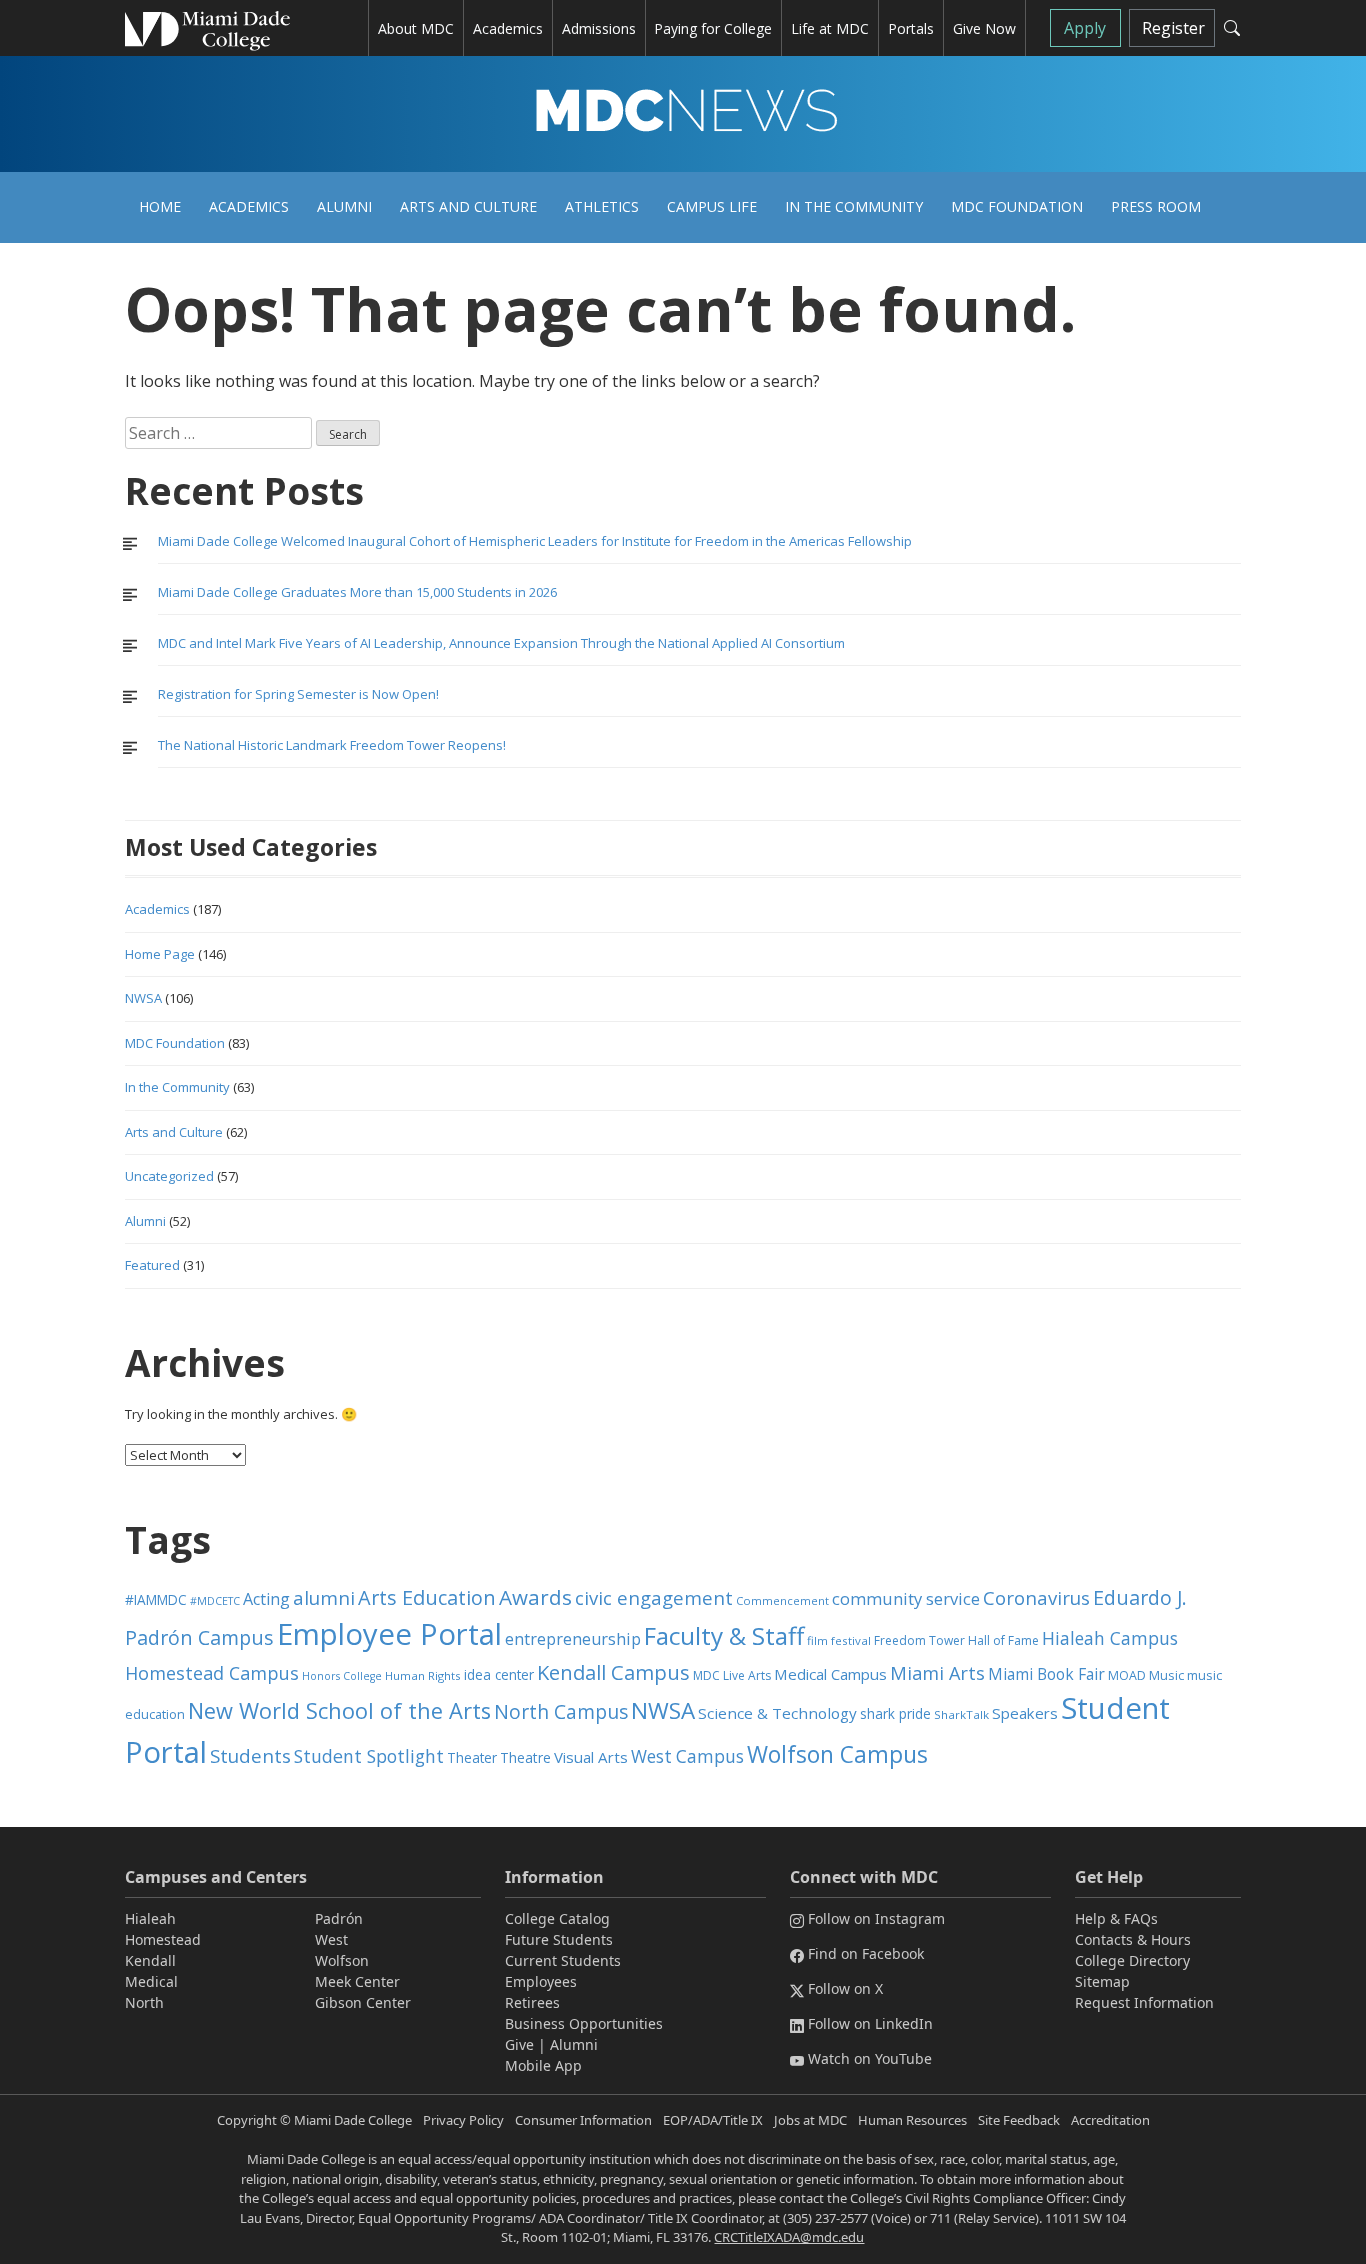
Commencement (782, 1600)
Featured (152, 1265)
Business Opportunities (584, 2023)
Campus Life (712, 206)
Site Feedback (1019, 2120)
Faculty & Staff (724, 1635)
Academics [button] (508, 28)
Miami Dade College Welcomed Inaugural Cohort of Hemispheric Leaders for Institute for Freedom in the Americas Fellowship (535, 541)
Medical (151, 1981)
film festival (839, 1640)
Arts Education (427, 1597)
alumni (324, 1598)
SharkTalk (961, 1714)
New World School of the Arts (339, 1710)
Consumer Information (583, 2120)
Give (519, 2044)
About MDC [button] (416, 28)
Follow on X (845, 1988)
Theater (472, 1757)
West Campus (687, 1756)
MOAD (1127, 1675)
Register (1173, 28)
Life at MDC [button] (830, 28)
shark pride (895, 1713)
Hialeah (150, 1918)
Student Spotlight (369, 1756)
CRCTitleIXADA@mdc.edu (789, 2237)
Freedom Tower (919, 1640)
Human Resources (912, 2120)
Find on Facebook (866, 1953)
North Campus (561, 1711)
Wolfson (342, 1960)
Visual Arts (591, 1757)
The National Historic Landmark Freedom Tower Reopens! (332, 745)
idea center (499, 1674)
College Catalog (557, 1918)
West (331, 1939)
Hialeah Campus (1110, 1638)
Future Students (559, 1939)
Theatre (525, 1757)
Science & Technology (777, 1713)
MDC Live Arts (732, 1675)
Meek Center (357, 1981)
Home (160, 206)
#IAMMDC (156, 1599)
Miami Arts (937, 1673)
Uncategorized (169, 1176)
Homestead (163, 1939)
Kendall (150, 1960)
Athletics (602, 206)
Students (250, 1755)
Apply (1085, 28)
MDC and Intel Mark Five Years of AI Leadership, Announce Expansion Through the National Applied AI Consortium (501, 643)
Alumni (344, 206)
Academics (249, 206)
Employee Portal (389, 1634)
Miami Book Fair (1046, 1674)
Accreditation (1110, 2120)
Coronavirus (1036, 1597)
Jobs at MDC (810, 2120)
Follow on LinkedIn (870, 2023)
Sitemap (1102, 1981)
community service (906, 1598)
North (144, 2002)
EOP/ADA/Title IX (713, 2120)
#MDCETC (215, 1601)
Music (1166, 1675)
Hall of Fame (1003, 1640)
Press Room (1156, 206)
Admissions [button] (599, 28)
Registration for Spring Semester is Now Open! (298, 694)
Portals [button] (911, 28)
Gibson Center (363, 2002)
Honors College (342, 1676)
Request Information (1144, 2002)
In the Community (854, 206)
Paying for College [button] (713, 28)
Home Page (160, 954)
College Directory (1132, 1960)
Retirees (532, 2002)
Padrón (339, 1918)
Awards (535, 1597)
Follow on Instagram (876, 1918)
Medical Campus (830, 1674)
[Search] (1232, 28)
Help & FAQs (1116, 1918)
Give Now (984, 28)
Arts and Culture (468, 206)
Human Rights (423, 1675)
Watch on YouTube (870, 2058)
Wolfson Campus (837, 1754)
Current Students (563, 1960)
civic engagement (654, 1597)
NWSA (143, 998)
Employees (541, 1981)
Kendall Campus (613, 1672)
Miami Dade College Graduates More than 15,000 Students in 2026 (357, 592)
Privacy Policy (463, 2120)
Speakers (1025, 1713)
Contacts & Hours (1133, 1939)
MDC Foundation (1017, 206)
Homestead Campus (212, 1673)
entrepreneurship (573, 1639)
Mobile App (543, 2065)
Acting (266, 1599)
